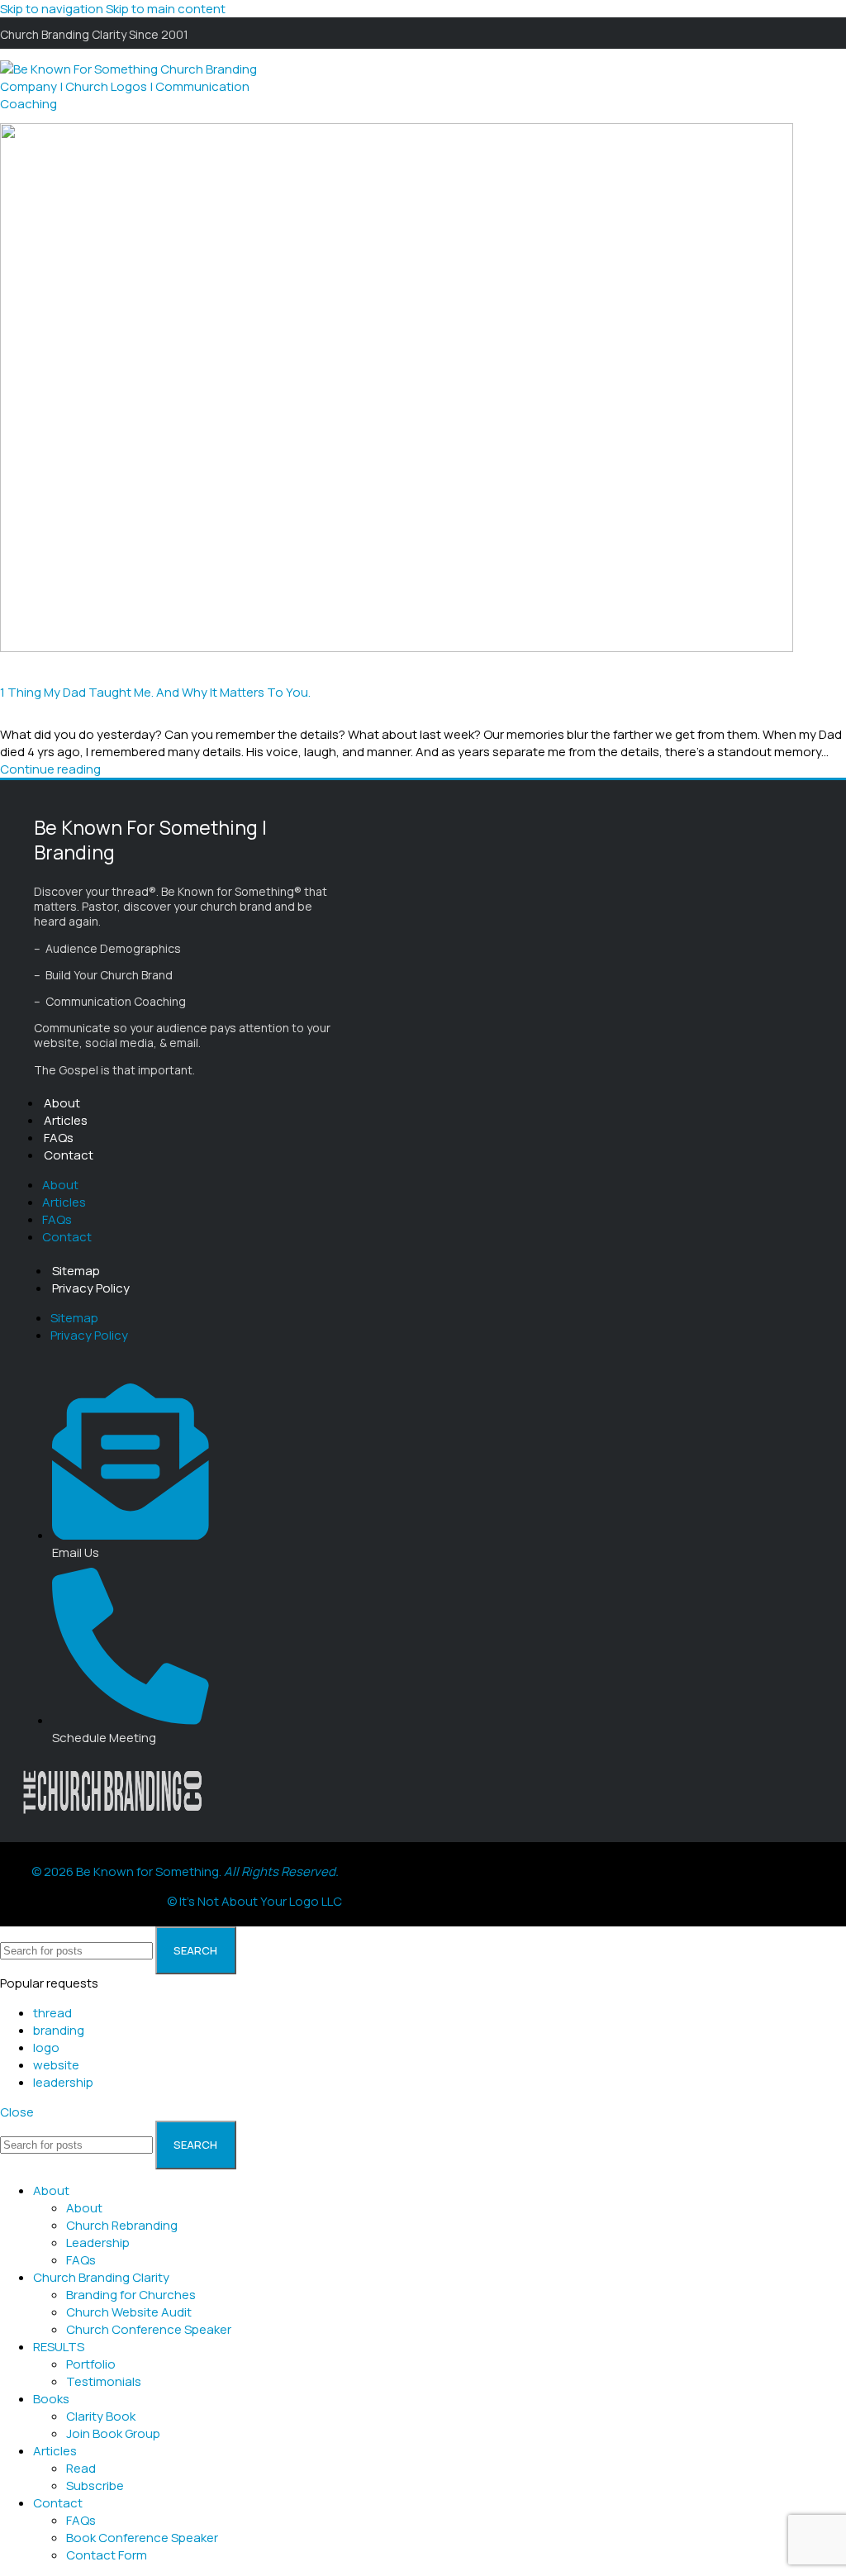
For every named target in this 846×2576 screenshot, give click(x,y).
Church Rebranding (122, 2225)
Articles (66, 1120)
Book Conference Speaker (142, 2538)
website (56, 2065)
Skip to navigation (53, 9)
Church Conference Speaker (149, 2329)
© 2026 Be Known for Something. (185, 1871)
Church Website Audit (129, 2312)
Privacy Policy (91, 1288)
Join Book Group (113, 2433)
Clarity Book (101, 2416)
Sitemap (76, 1271)
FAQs (59, 1138)
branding (59, 2030)
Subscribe (95, 2486)
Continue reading (50, 769)
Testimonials (104, 2381)
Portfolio (91, 2364)
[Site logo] (136, 104)
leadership (63, 2082)
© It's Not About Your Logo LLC (254, 1901)
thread (52, 2013)
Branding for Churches (131, 2295)
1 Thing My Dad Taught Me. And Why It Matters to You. (155, 692)
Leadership (98, 2243)
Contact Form (107, 2555)
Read (81, 2468)
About (62, 1103)
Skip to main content (166, 9)
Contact (69, 1155)
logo (46, 2047)
